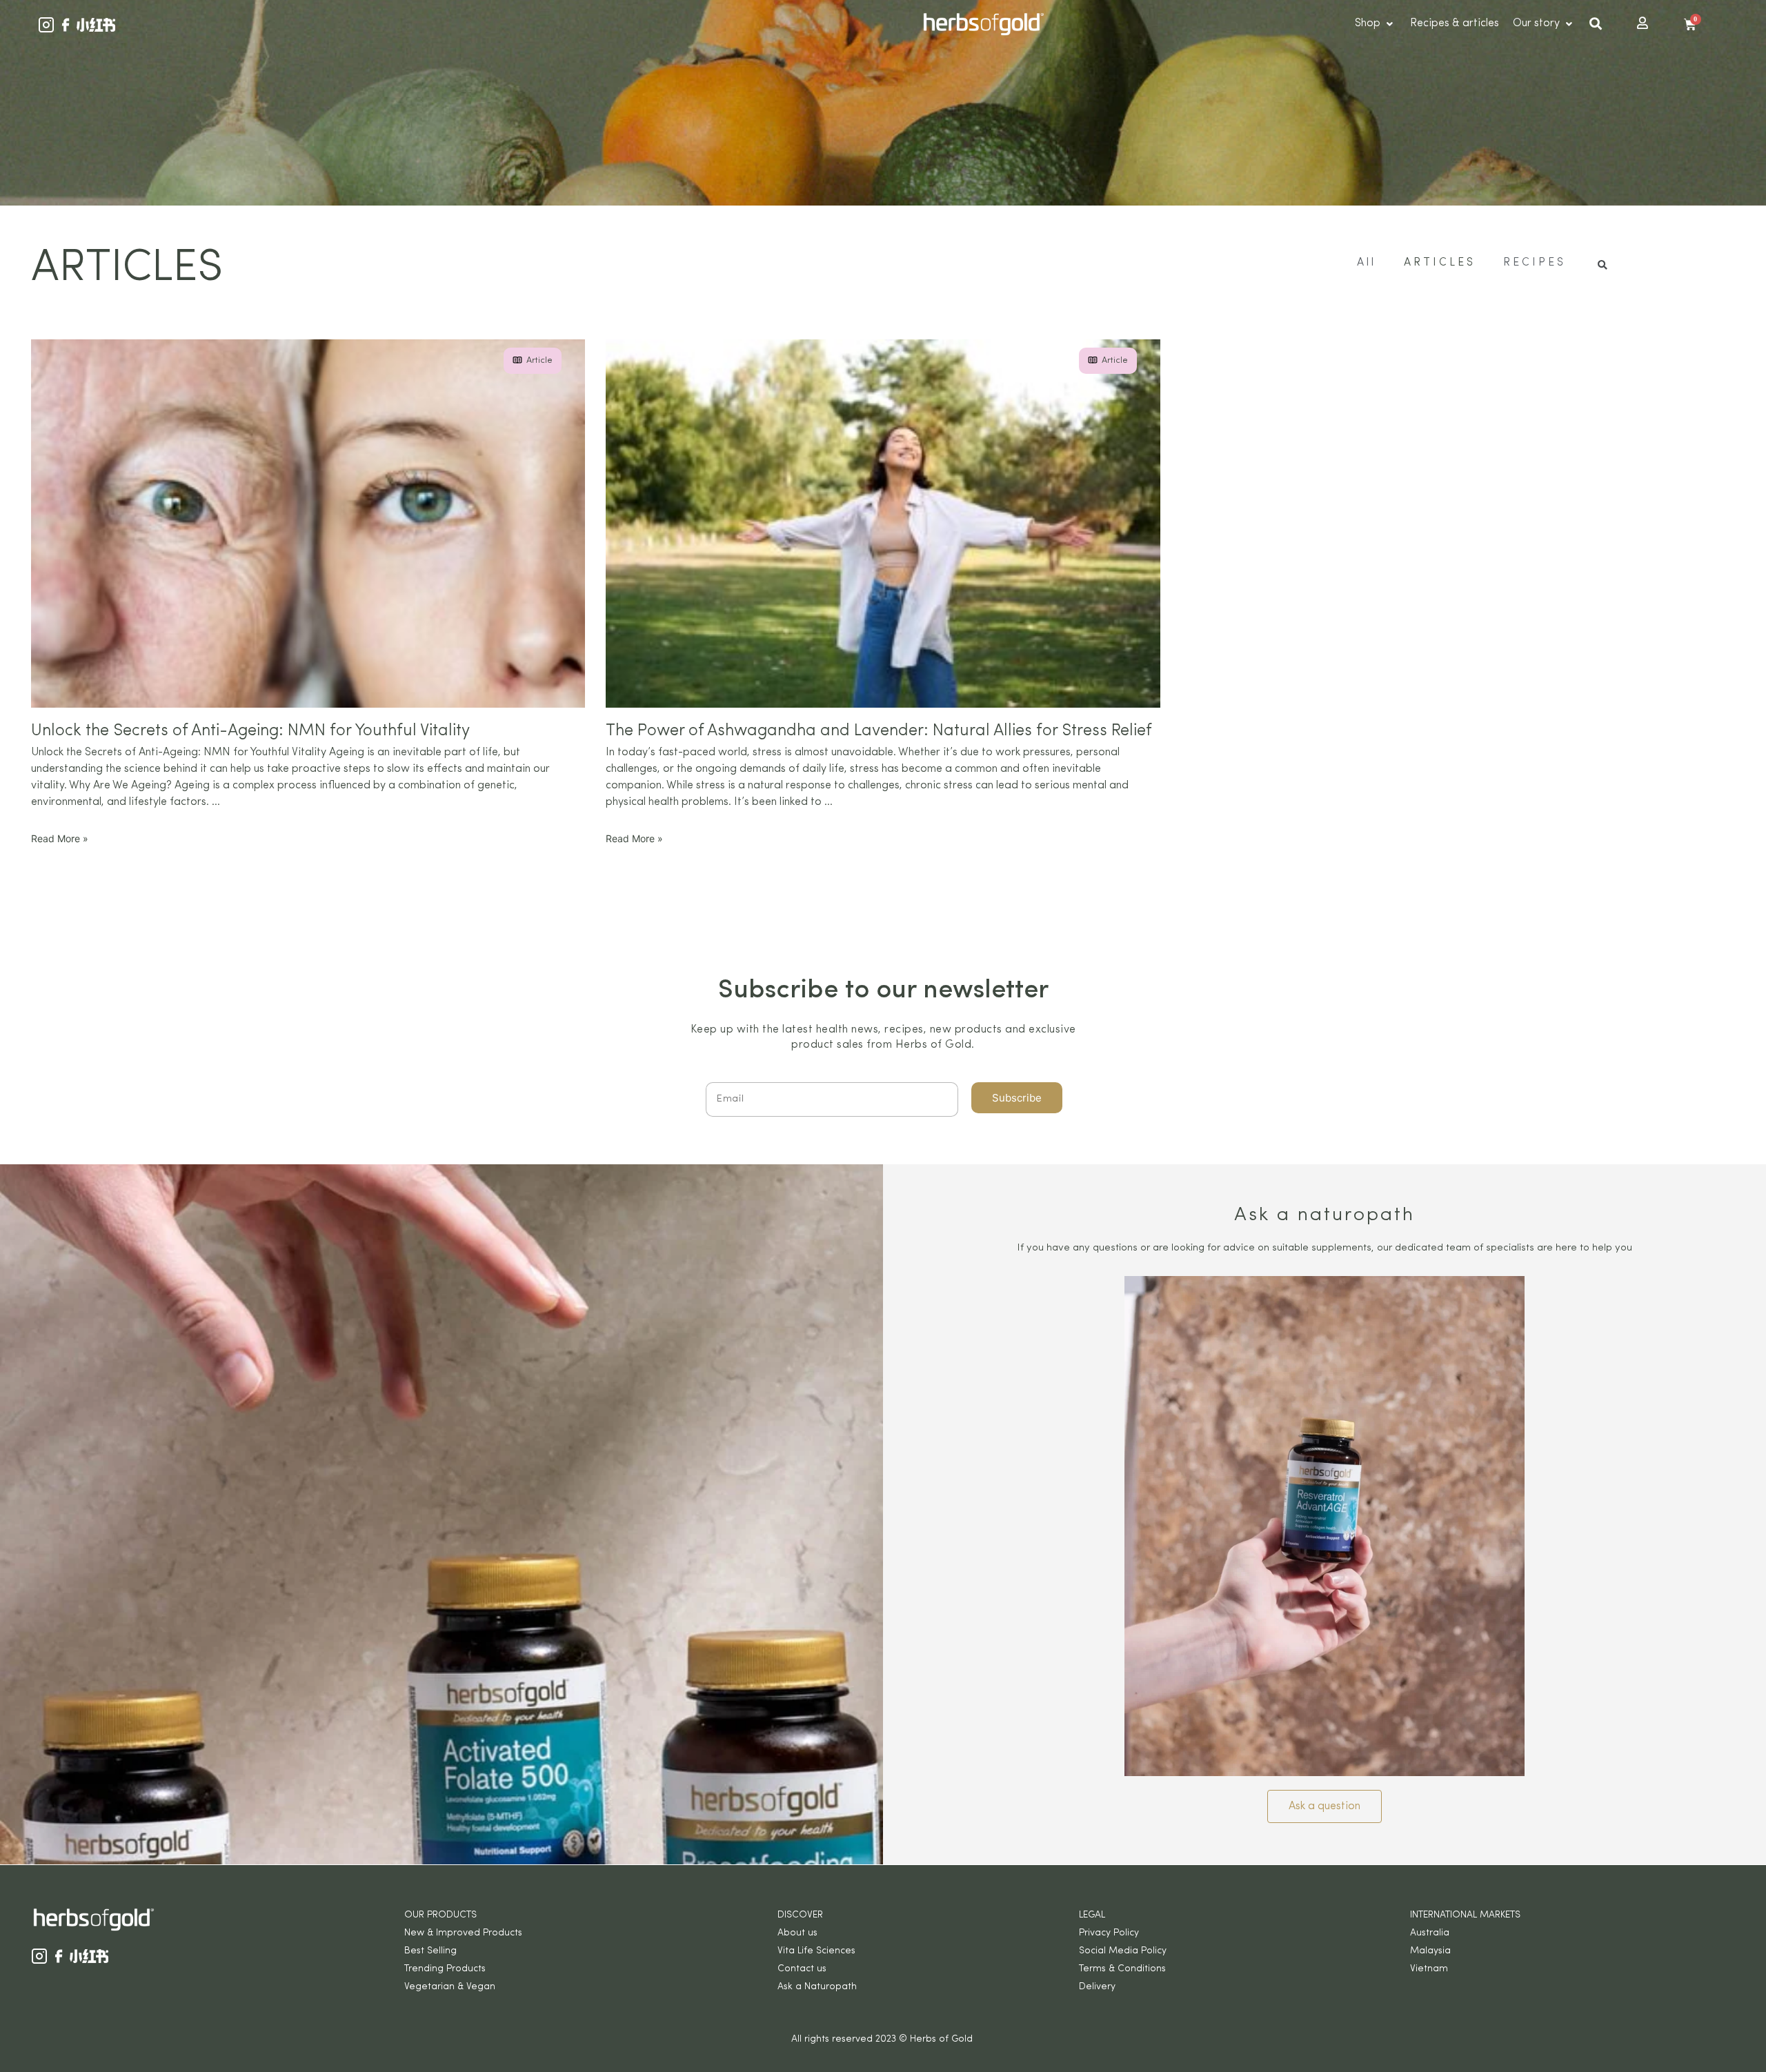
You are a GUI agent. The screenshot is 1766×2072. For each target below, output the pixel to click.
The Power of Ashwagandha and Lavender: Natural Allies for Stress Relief (879, 731)
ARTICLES (1440, 263)
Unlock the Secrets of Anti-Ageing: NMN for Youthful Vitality (250, 731)
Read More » (60, 838)
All (1367, 263)
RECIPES (1535, 263)
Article (539, 360)
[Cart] (1690, 25)
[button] (1324, 1806)
